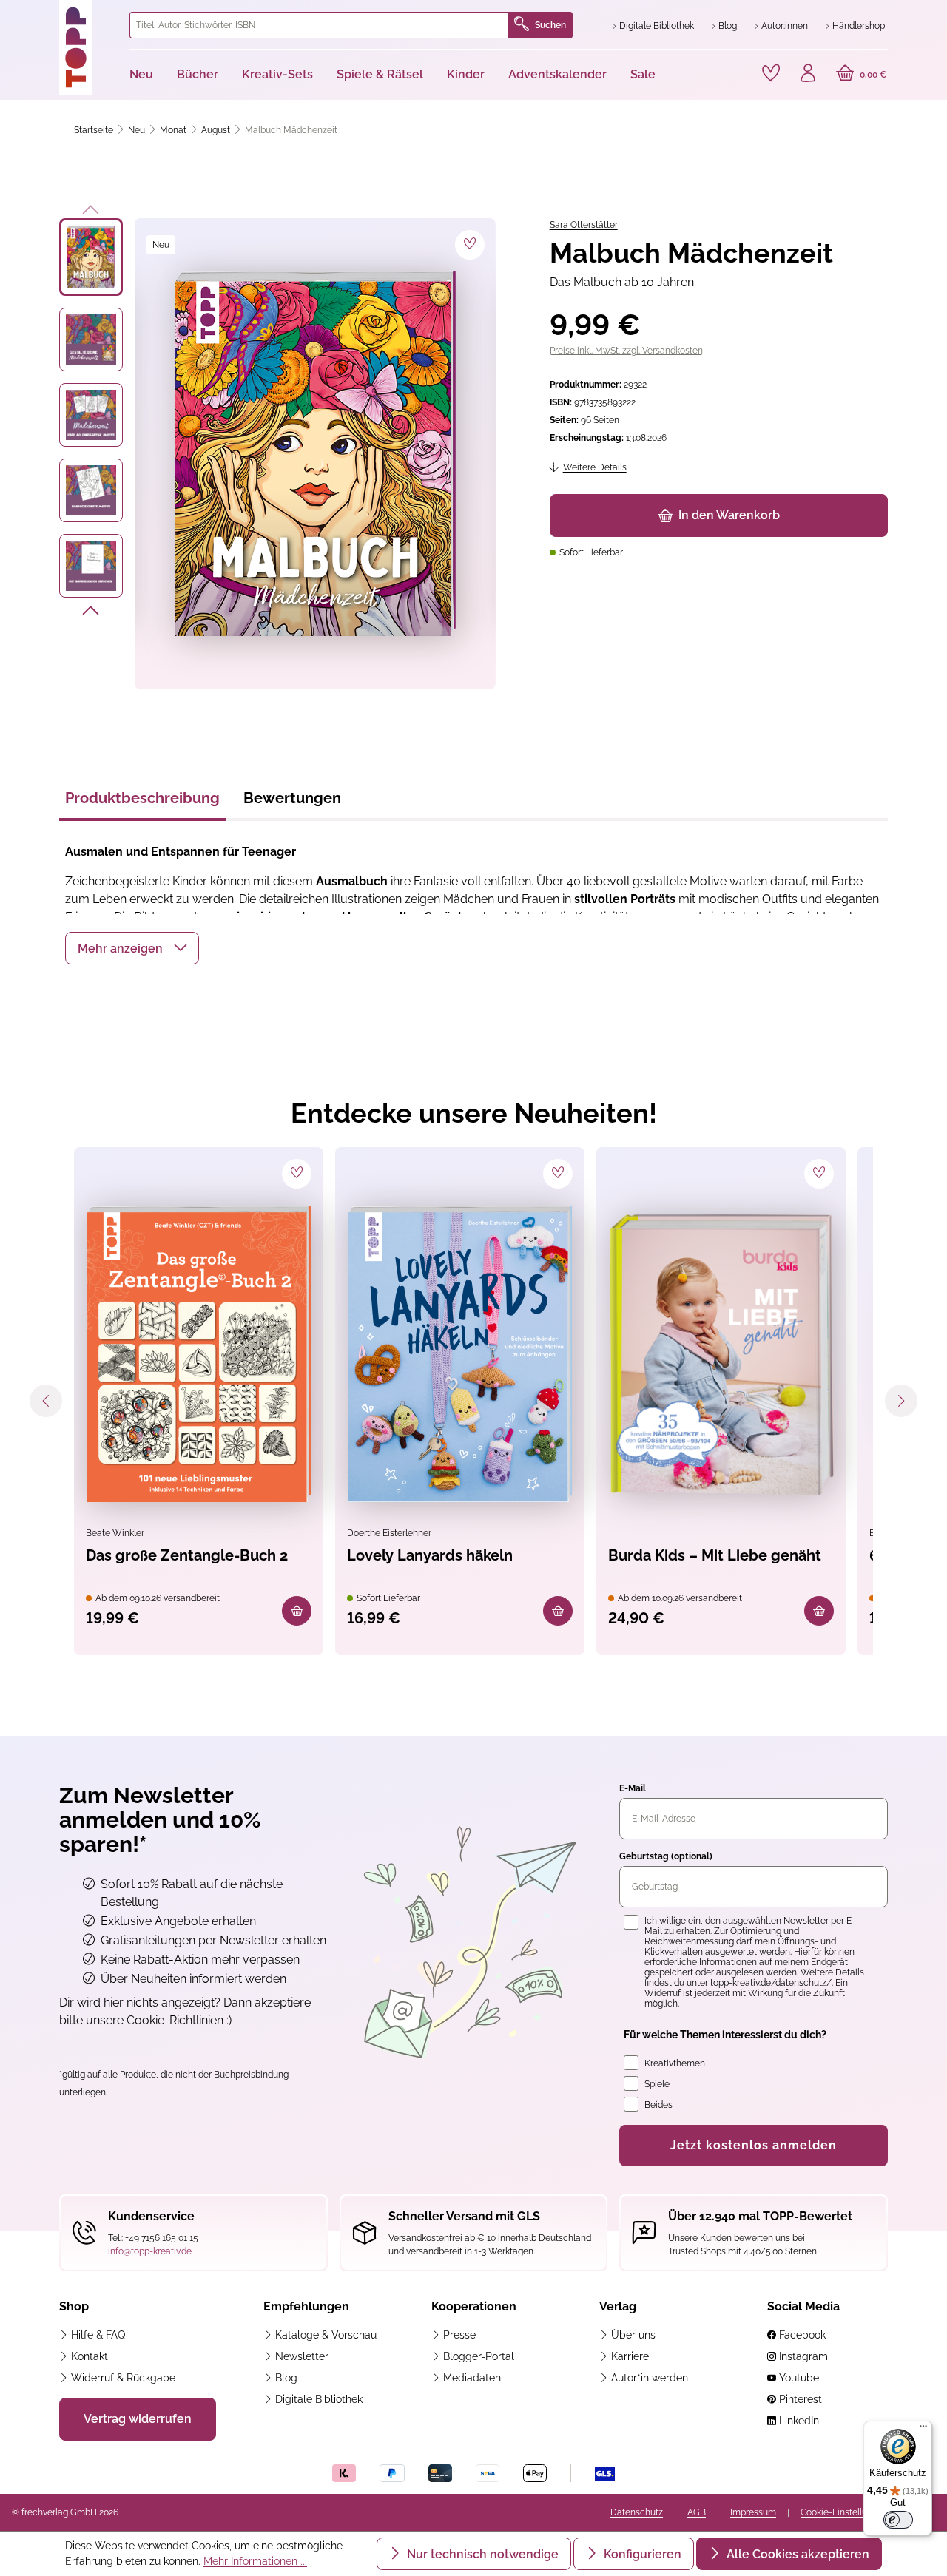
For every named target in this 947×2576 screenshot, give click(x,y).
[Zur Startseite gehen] (88, 47)
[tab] (142, 802)
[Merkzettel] (771, 73)
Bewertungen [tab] (292, 798)
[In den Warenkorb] (297, 1611)
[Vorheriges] (91, 207)
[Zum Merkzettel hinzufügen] (470, 245)
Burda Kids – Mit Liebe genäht (715, 1555)
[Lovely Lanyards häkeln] (460, 1354)
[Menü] (923, 2430)
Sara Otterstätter (584, 225)
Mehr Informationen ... (255, 2561)
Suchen (550, 25)
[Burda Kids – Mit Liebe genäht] (721, 1354)
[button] (132, 948)
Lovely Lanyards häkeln (430, 1555)
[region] (278, 454)
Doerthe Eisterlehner (389, 1533)
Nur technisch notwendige (481, 2554)
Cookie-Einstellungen (844, 2512)
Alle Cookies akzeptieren (796, 2554)
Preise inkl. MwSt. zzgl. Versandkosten (626, 351)
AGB (697, 2512)
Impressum (753, 2512)
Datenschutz (637, 2512)
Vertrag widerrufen (138, 2419)
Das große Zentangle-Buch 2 (187, 1555)
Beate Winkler (115, 1533)
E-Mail (633, 1788)
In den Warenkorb (729, 515)
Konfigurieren (641, 2554)
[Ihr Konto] (808, 75)
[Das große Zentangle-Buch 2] (199, 1354)
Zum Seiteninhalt (62, 15)
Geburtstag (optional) (666, 1856)
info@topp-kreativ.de (150, 2251)
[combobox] (319, 25)
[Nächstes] (91, 613)
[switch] (898, 2520)
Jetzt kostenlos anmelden (754, 2145)
